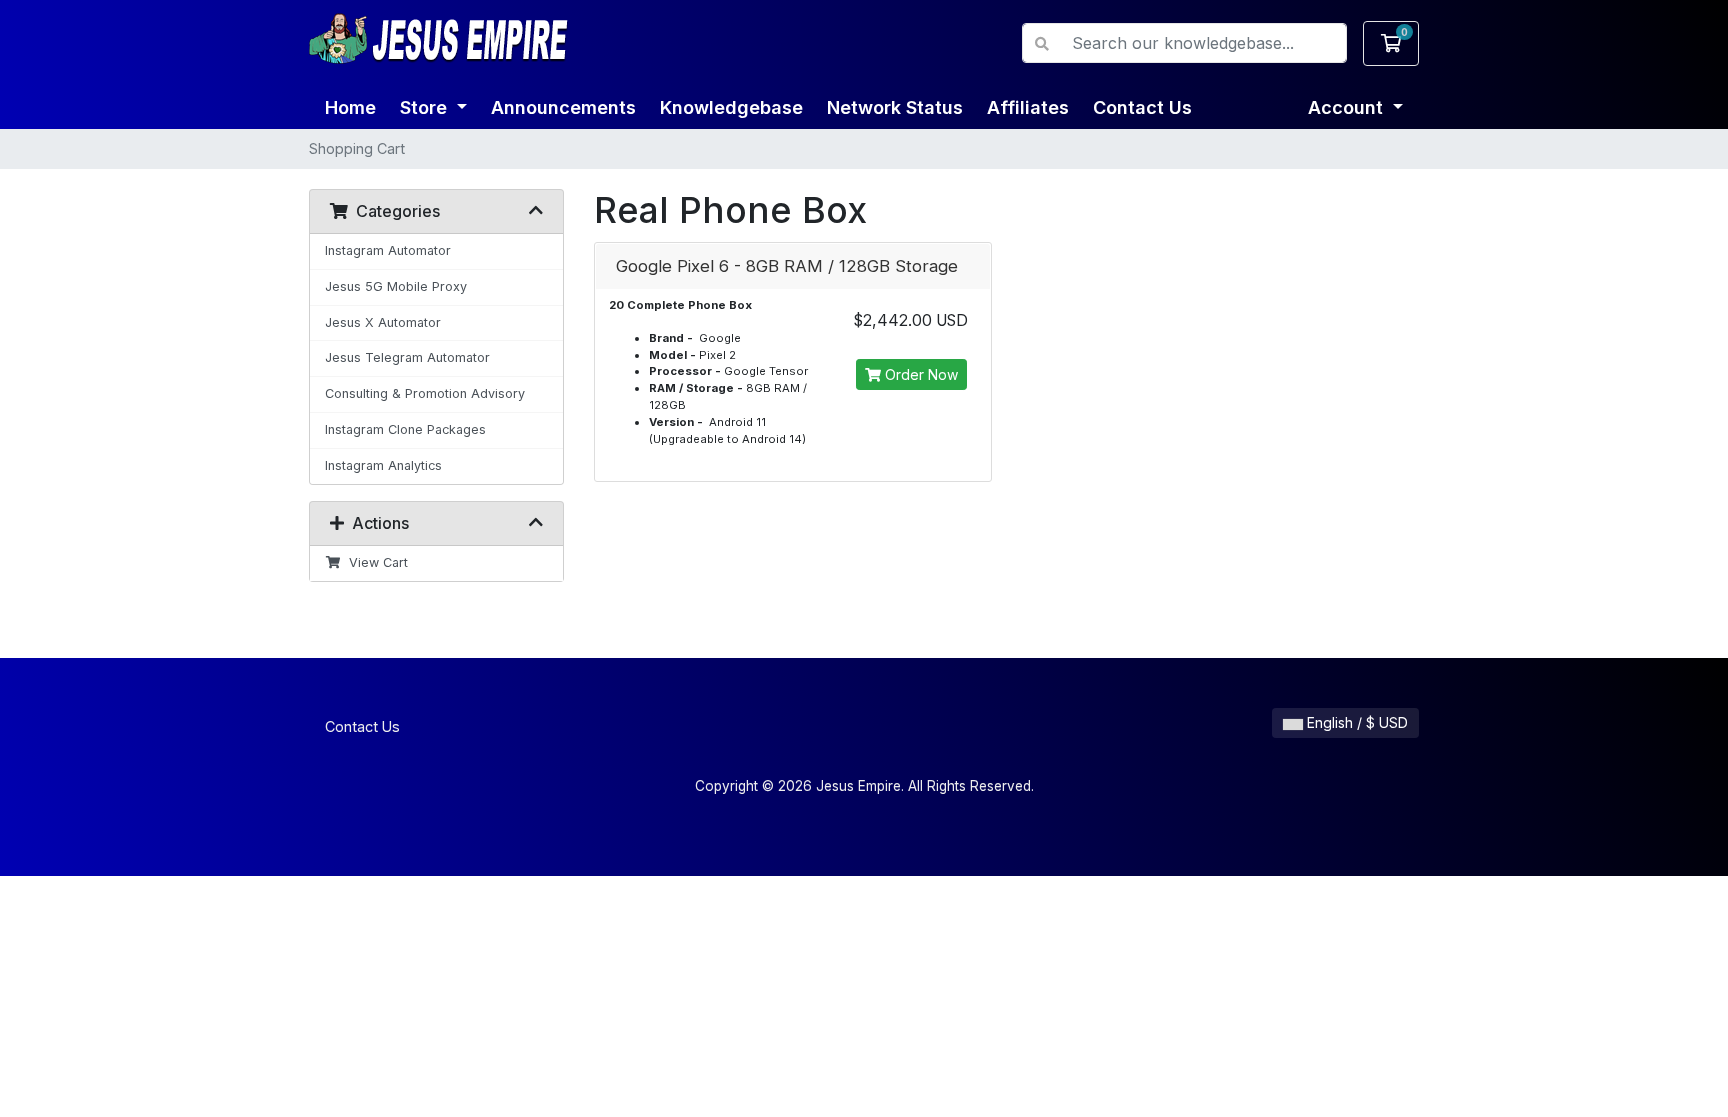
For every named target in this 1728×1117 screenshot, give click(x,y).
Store (426, 107)
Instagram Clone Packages (405, 429)
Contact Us (1142, 107)
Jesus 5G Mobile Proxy (396, 286)
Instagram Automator (388, 250)
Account (1348, 107)
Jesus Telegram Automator (407, 357)
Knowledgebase (731, 107)
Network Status (895, 107)
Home (350, 107)
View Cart (374, 562)
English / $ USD (1355, 722)
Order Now (919, 374)
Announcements (563, 107)
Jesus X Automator (383, 322)
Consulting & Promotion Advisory (425, 393)
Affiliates (1028, 107)
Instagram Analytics (383, 465)
